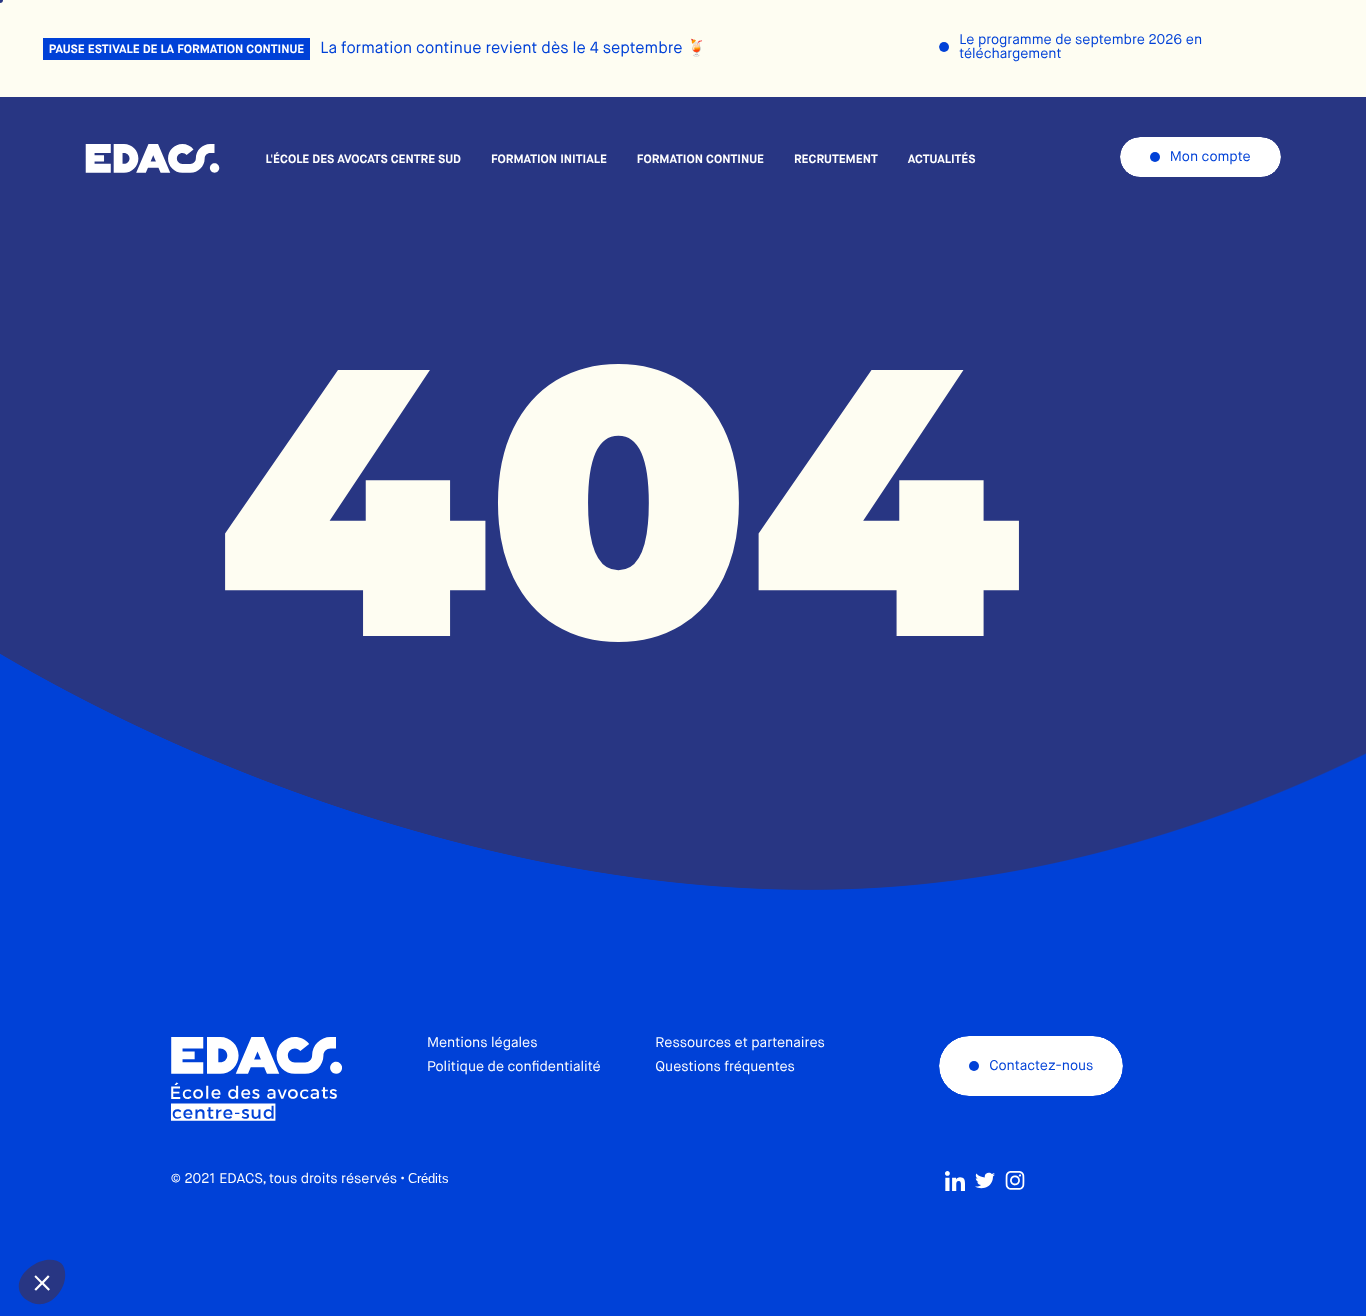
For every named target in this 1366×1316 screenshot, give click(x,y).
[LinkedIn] (955, 1181)
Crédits (428, 1178)
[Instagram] (1015, 1181)
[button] (42, 1282)
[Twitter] (985, 1181)
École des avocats (152, 159)
